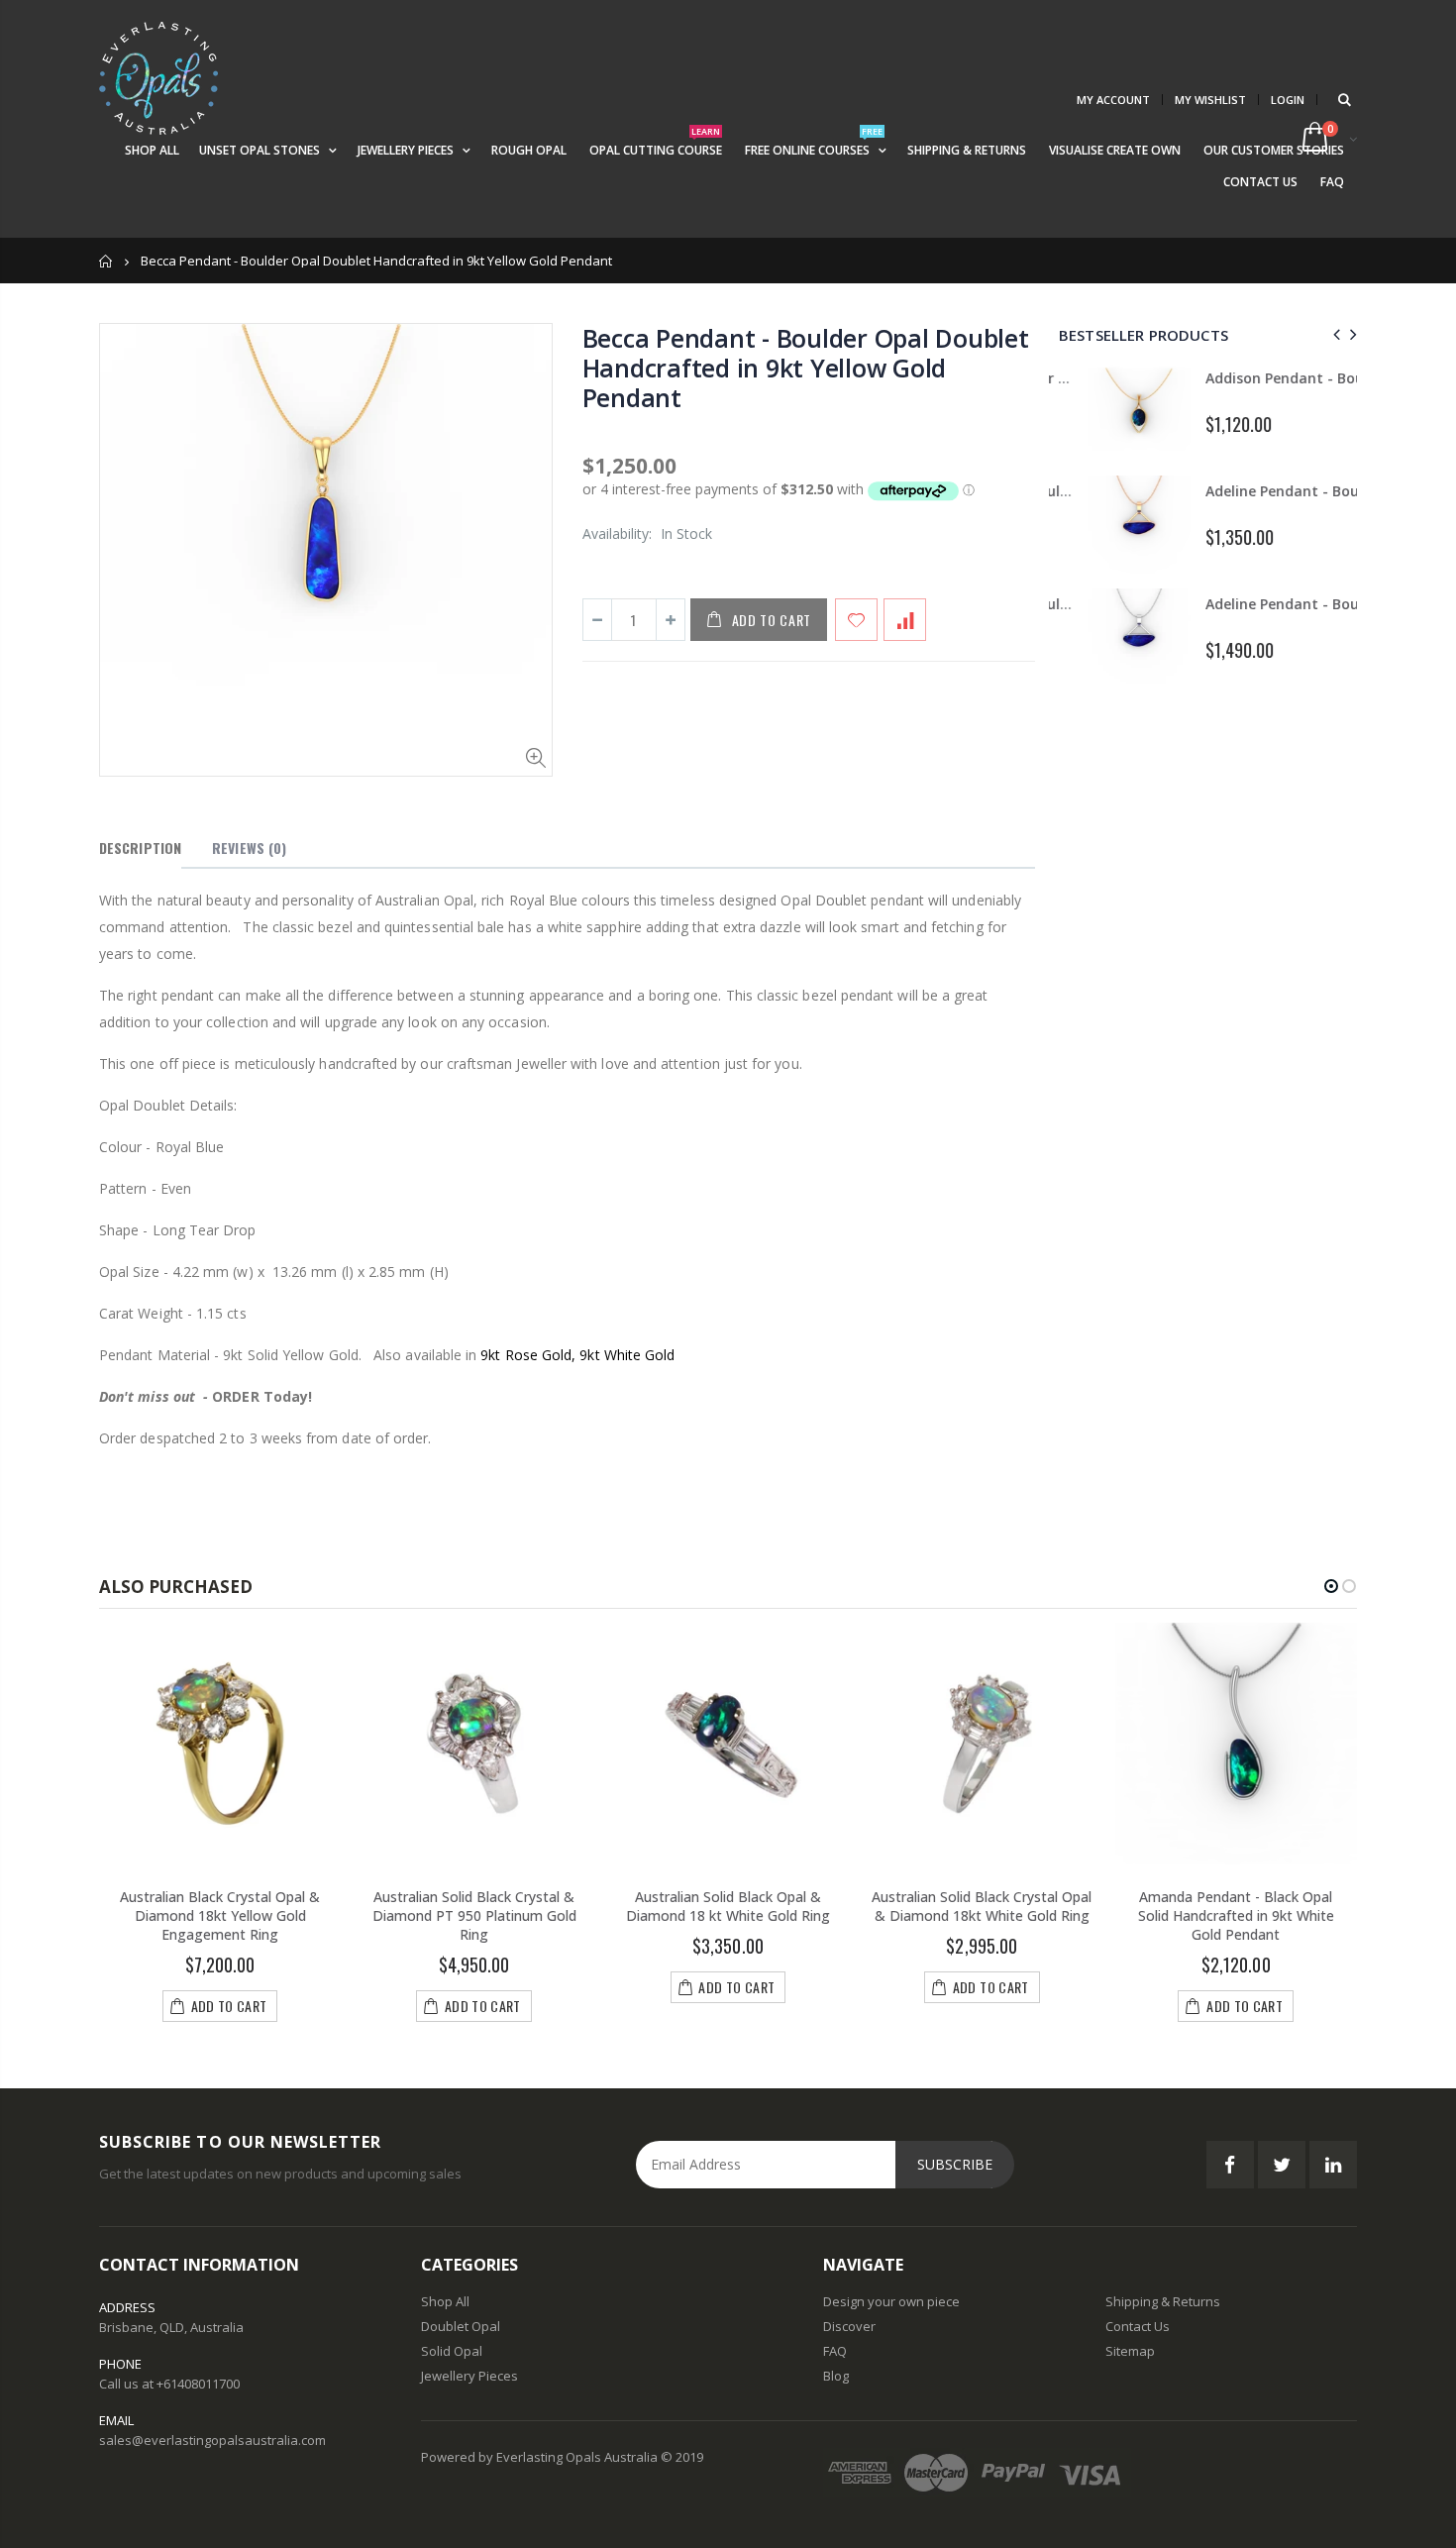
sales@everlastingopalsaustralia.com (212, 2440)
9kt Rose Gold (526, 1355)
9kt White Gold (627, 1355)
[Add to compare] (905, 620)
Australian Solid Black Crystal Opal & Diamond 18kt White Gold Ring (982, 1906)
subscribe (955, 2164)
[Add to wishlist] (856, 620)
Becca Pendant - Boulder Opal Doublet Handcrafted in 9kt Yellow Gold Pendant (806, 368)
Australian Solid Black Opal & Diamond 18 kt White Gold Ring (728, 1906)
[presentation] (1334, 334)
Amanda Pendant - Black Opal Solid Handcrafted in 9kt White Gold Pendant (1236, 1915)
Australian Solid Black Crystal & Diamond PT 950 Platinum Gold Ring (474, 1915)
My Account (1113, 100)
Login (1288, 100)
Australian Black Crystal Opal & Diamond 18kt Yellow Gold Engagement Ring (220, 1915)
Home (106, 261)
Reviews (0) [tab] (249, 848)
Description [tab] (140, 848)
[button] (1331, 1586)
